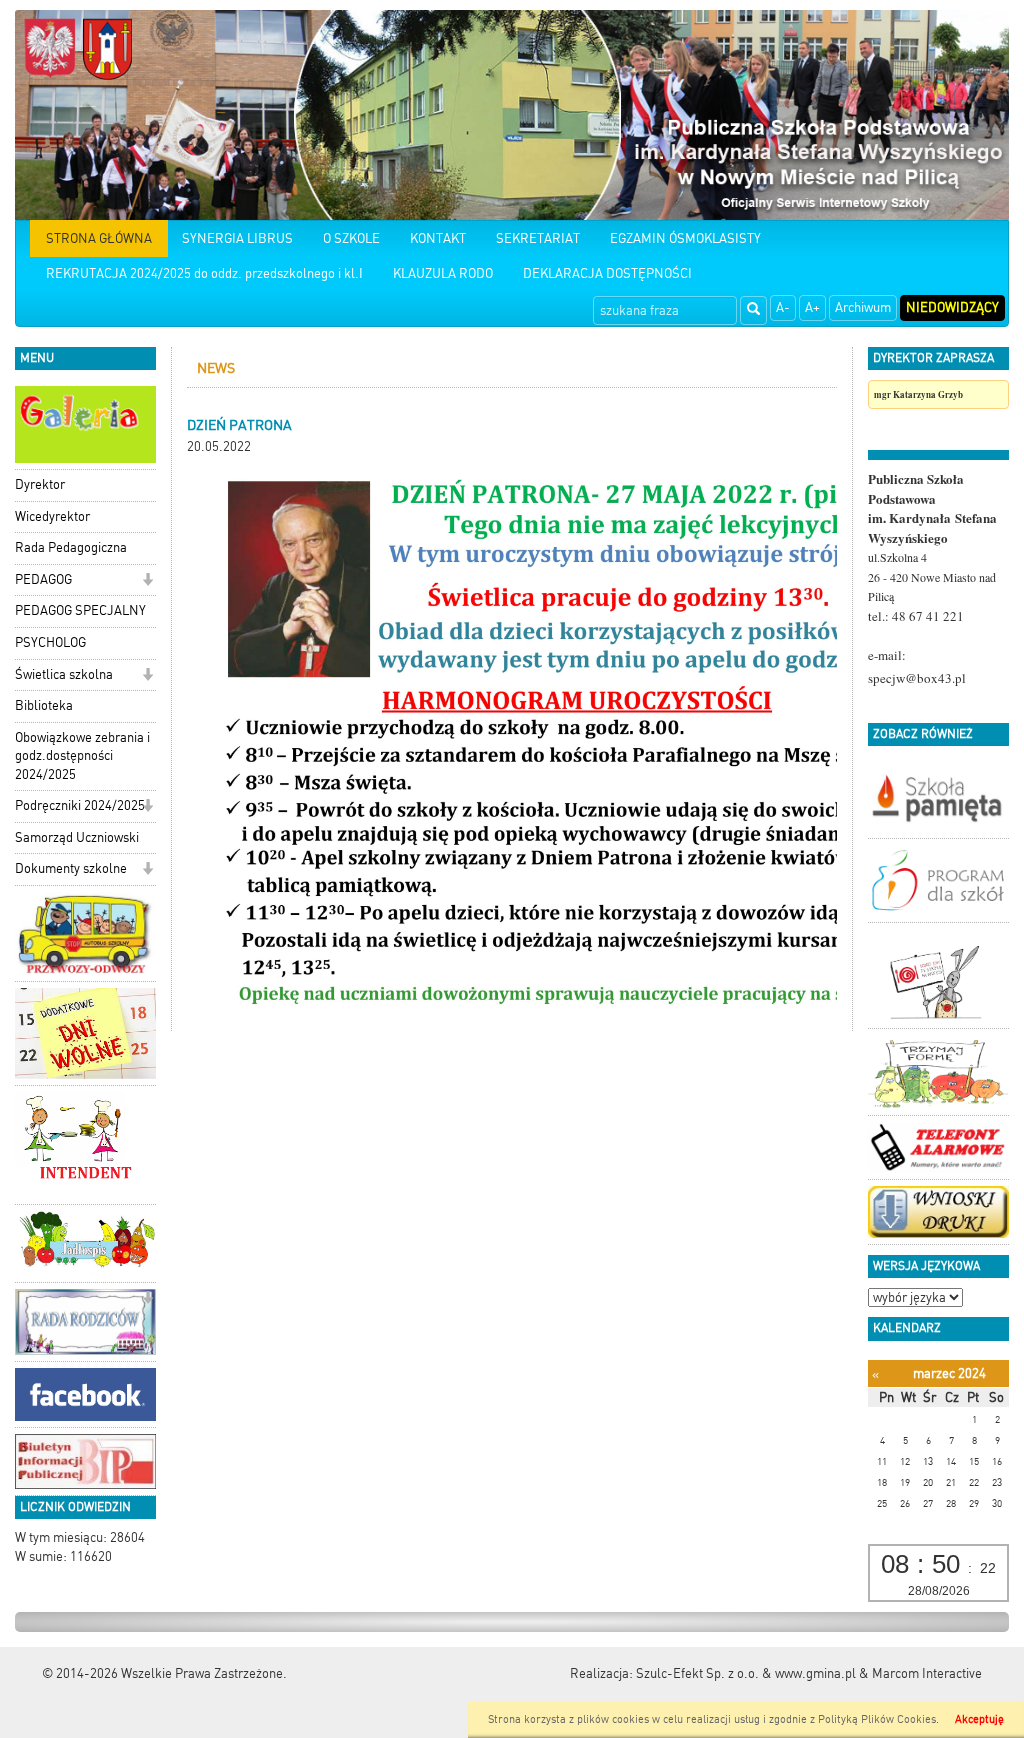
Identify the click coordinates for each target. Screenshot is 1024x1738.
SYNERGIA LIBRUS (237, 238)
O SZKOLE (351, 238)
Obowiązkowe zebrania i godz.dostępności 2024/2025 (82, 756)
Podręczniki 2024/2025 (80, 805)
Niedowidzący (952, 307)
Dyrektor (40, 484)
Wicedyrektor (52, 516)
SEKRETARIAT (538, 238)
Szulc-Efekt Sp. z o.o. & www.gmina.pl (746, 1673)
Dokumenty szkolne (71, 868)
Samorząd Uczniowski (77, 837)
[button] (147, 581)
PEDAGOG (43, 579)
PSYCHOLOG (50, 642)
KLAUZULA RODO (443, 273)
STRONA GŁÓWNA (99, 238)
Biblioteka (44, 705)
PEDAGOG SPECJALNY (80, 610)
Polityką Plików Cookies (877, 1719)
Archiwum (863, 307)
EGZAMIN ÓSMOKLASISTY (685, 238)
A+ (812, 307)
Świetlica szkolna (64, 674)
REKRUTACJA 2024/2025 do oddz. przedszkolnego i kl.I (204, 273)
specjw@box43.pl (917, 678)
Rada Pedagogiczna (71, 547)
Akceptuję (979, 1719)
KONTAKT (438, 238)
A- (783, 307)
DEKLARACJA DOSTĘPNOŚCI (607, 273)
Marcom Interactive (927, 1673)
